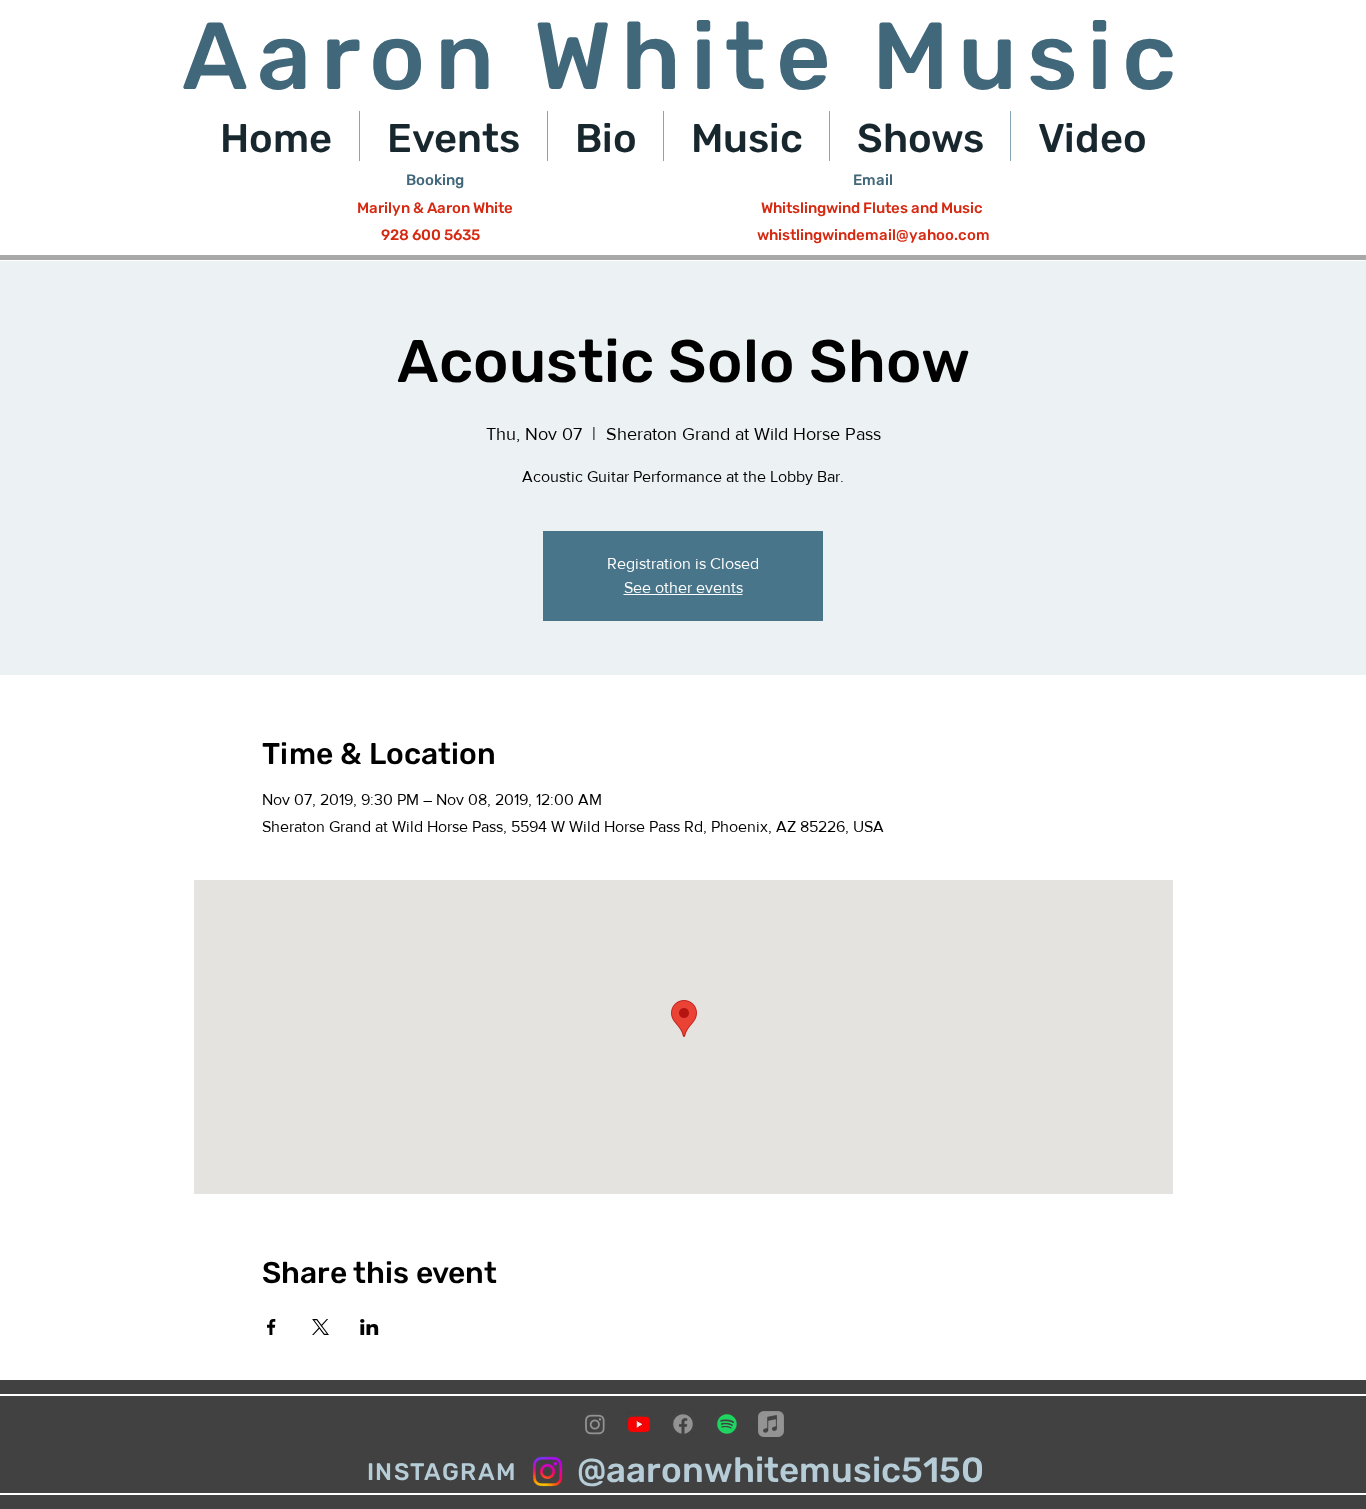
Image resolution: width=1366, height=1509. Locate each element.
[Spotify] (727, 1424)
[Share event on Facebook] (271, 1327)
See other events (683, 587)
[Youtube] (639, 1424)
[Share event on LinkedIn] (369, 1327)
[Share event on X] (320, 1327)
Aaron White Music (684, 56)
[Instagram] (595, 1424)
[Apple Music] (771, 1424)
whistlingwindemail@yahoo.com (873, 235)
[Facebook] (683, 1424)
